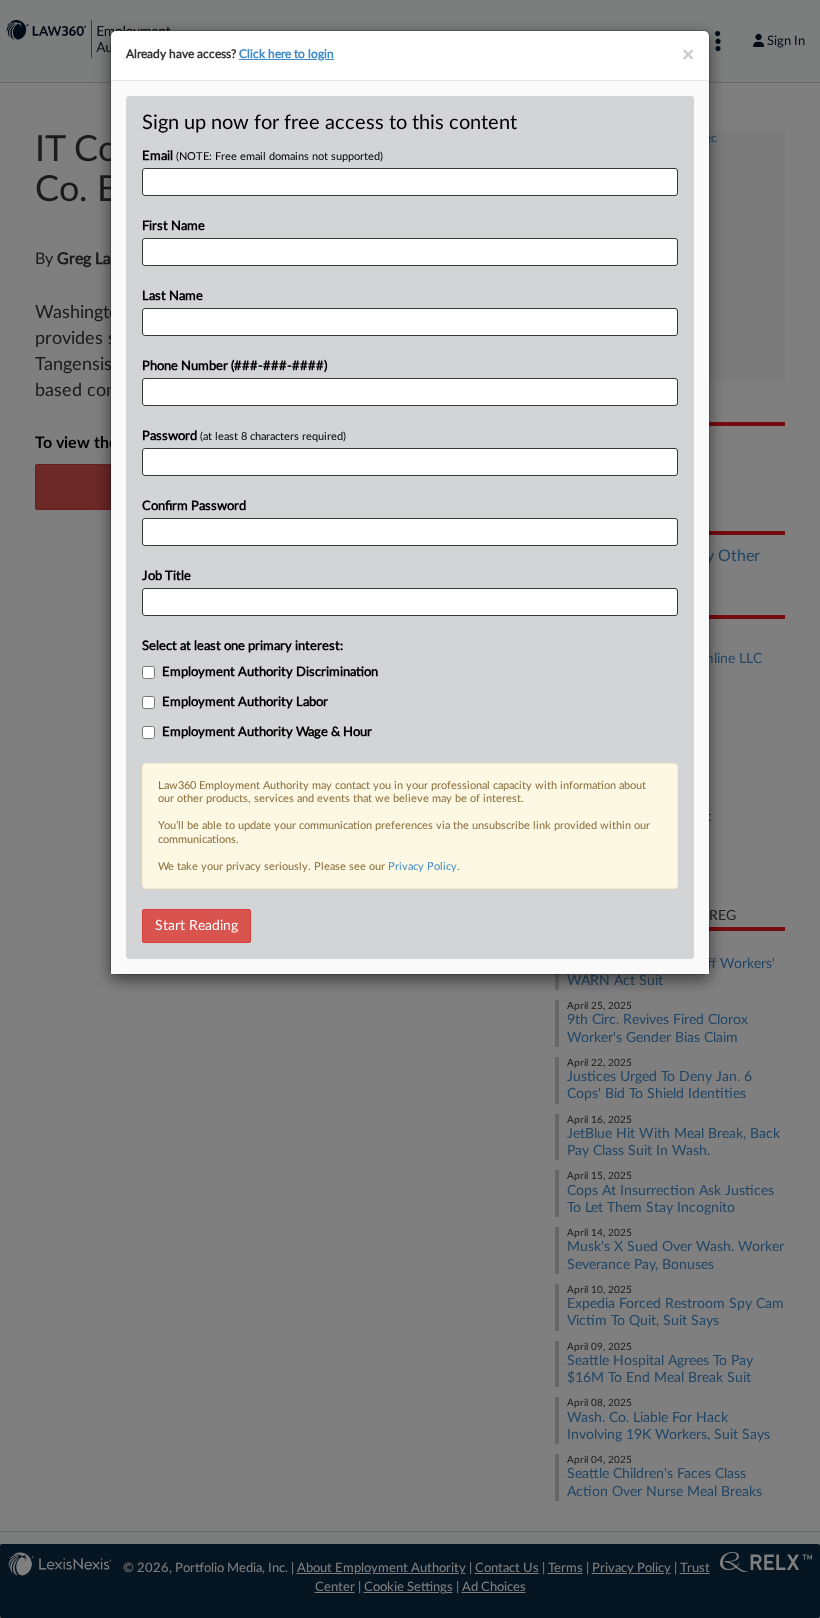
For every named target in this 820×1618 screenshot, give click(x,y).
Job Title (166, 576)
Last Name (172, 296)
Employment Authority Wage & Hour (267, 732)
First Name (173, 226)
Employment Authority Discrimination (270, 672)
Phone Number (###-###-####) (234, 366)
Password (244, 436)
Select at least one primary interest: (242, 646)
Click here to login (286, 54)
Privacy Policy (422, 866)
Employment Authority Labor (245, 702)
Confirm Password (194, 506)
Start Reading (196, 926)
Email (262, 156)
